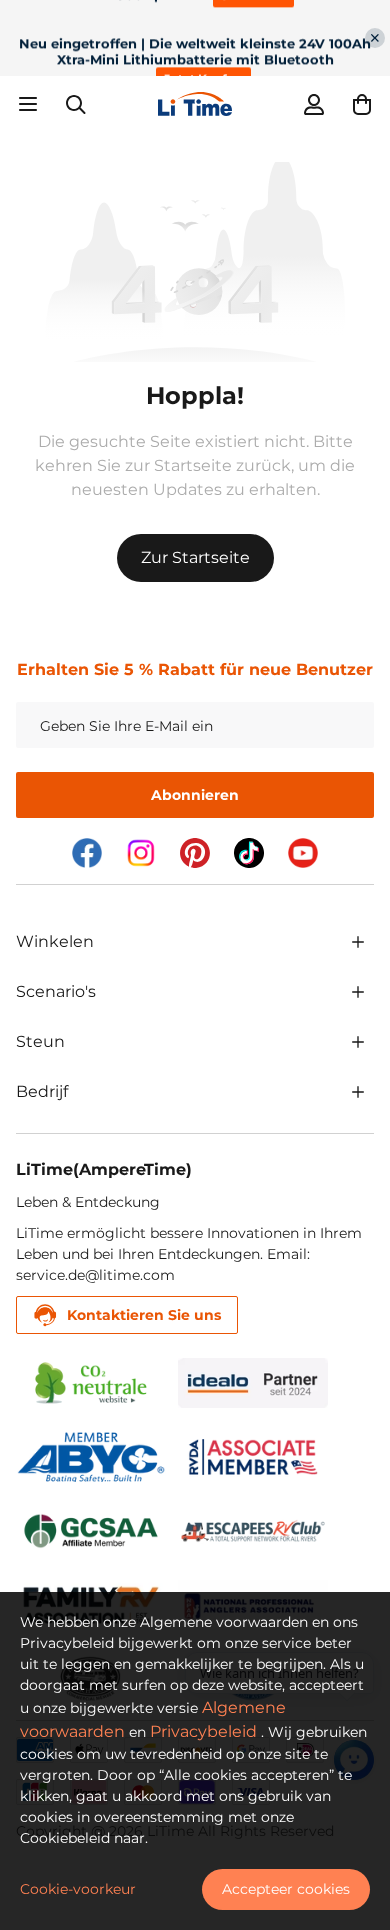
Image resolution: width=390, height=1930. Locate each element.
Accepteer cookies (286, 1889)
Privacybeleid (203, 1731)
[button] (362, 104)
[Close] (375, 38)
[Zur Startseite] (195, 104)
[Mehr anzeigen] (358, 942)
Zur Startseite (195, 557)
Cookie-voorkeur (78, 1889)
